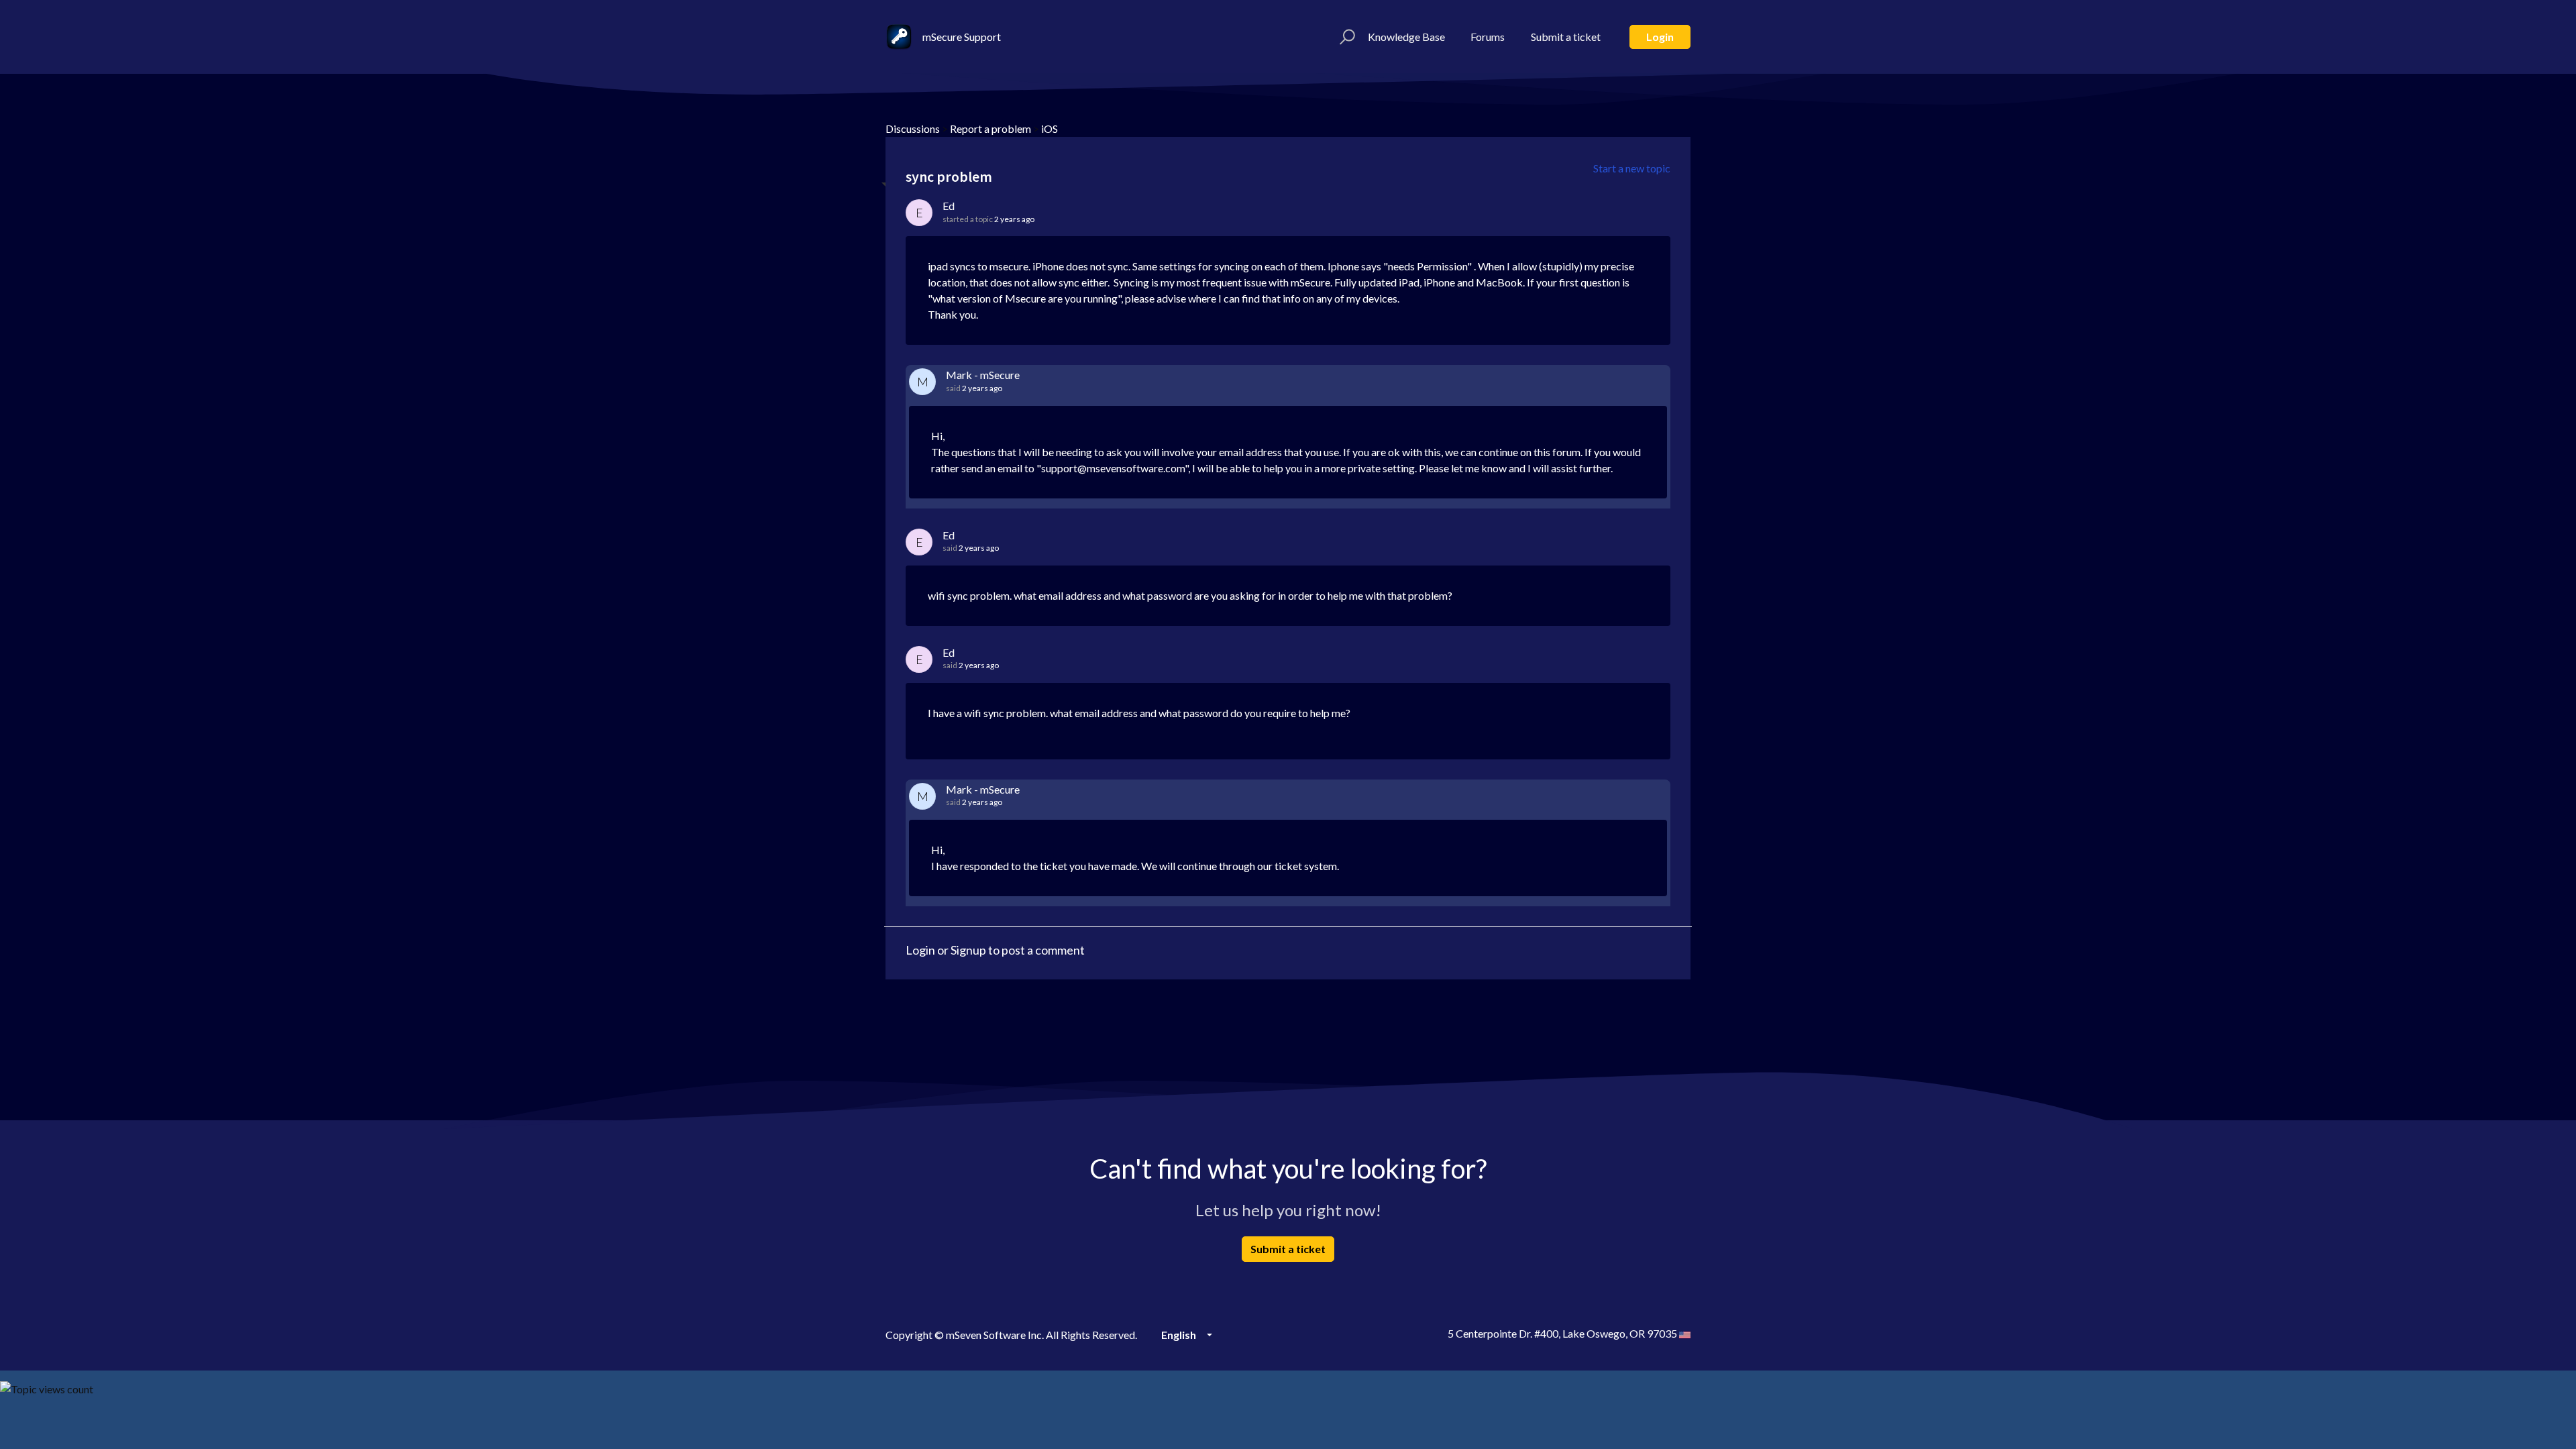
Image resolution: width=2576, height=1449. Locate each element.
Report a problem (990, 128)
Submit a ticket (1566, 37)
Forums (1488, 37)
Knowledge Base (1406, 37)
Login (1660, 37)
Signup (968, 950)
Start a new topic (1632, 168)
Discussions (913, 128)
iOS (1050, 128)
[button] (1345, 37)
